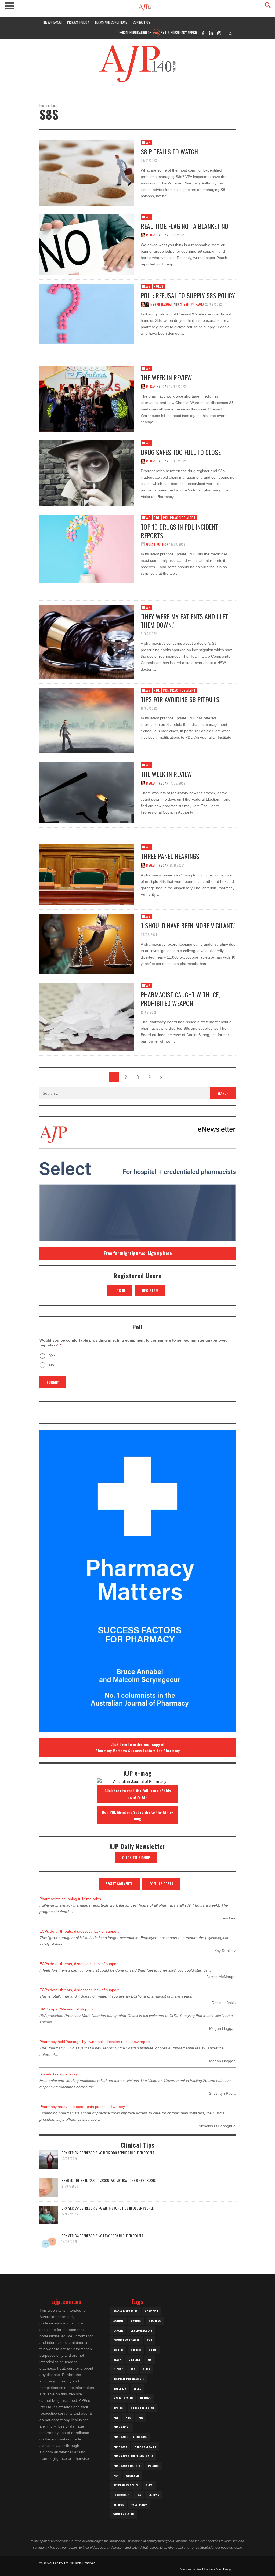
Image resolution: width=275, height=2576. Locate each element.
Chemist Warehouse (126, 2340)
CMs (150, 2340)
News (146, 142)
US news (119, 2504)
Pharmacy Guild (145, 2446)
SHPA (149, 2485)
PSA (116, 2475)
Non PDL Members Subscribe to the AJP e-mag (138, 1815)
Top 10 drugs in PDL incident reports (179, 531)
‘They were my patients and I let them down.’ (184, 620)
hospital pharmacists (129, 2379)
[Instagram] (219, 33)
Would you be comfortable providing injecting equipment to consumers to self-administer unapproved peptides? (134, 1343)
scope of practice (126, 2485)
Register (150, 1290)
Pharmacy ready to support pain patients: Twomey (82, 2107)
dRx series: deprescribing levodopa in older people (102, 2236)
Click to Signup (136, 1857)
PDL (157, 518)
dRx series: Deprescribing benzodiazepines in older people (108, 2153)
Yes (52, 1356)
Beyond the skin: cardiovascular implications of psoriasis (109, 2180)
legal (137, 2389)
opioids (118, 2408)
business (155, 2321)
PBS (128, 2417)
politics (154, 2466)
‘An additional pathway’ (59, 2074)
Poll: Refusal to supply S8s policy (188, 295)
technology (121, 2495)
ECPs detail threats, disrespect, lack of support (79, 1931)
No (52, 1365)
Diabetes (134, 2360)
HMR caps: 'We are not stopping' (67, 2009)
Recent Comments (119, 1884)
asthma (118, 2321)
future (118, 2369)
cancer (118, 2331)
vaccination (139, 2504)
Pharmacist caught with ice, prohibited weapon (180, 999)
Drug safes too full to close (181, 452)
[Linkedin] (211, 33)
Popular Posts (161, 1884)
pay (116, 2417)
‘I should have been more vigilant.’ (188, 925)
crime (153, 2350)
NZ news (145, 2398)
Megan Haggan (157, 235)
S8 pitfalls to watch (169, 151)
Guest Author (157, 544)
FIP (150, 2360)
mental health (123, 2398)
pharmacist (122, 2427)
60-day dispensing (125, 2311)
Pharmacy (120, 2446)
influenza (120, 2389)
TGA (139, 2495)
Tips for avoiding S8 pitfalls (180, 699)
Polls (159, 286)
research (132, 2475)
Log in (120, 1290)
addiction (151, 2311)
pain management (142, 2408)
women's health (124, 2514)
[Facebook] (203, 33)
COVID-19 (136, 2350)
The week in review (166, 377)
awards (136, 2321)
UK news (154, 2495)
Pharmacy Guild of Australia (133, 2456)
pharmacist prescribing (130, 2437)
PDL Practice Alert (179, 518)
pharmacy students (127, 2466)
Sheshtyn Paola (192, 304)
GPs (133, 2369)
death (117, 2360)
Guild (146, 2369)
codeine (118, 2350)
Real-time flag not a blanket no (184, 226)
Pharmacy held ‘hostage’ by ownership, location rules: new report (95, 2042)
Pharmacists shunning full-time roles (70, 1899)
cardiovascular (141, 2331)
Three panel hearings (170, 856)
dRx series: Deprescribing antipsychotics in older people (108, 2208)
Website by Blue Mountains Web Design (206, 2569)
